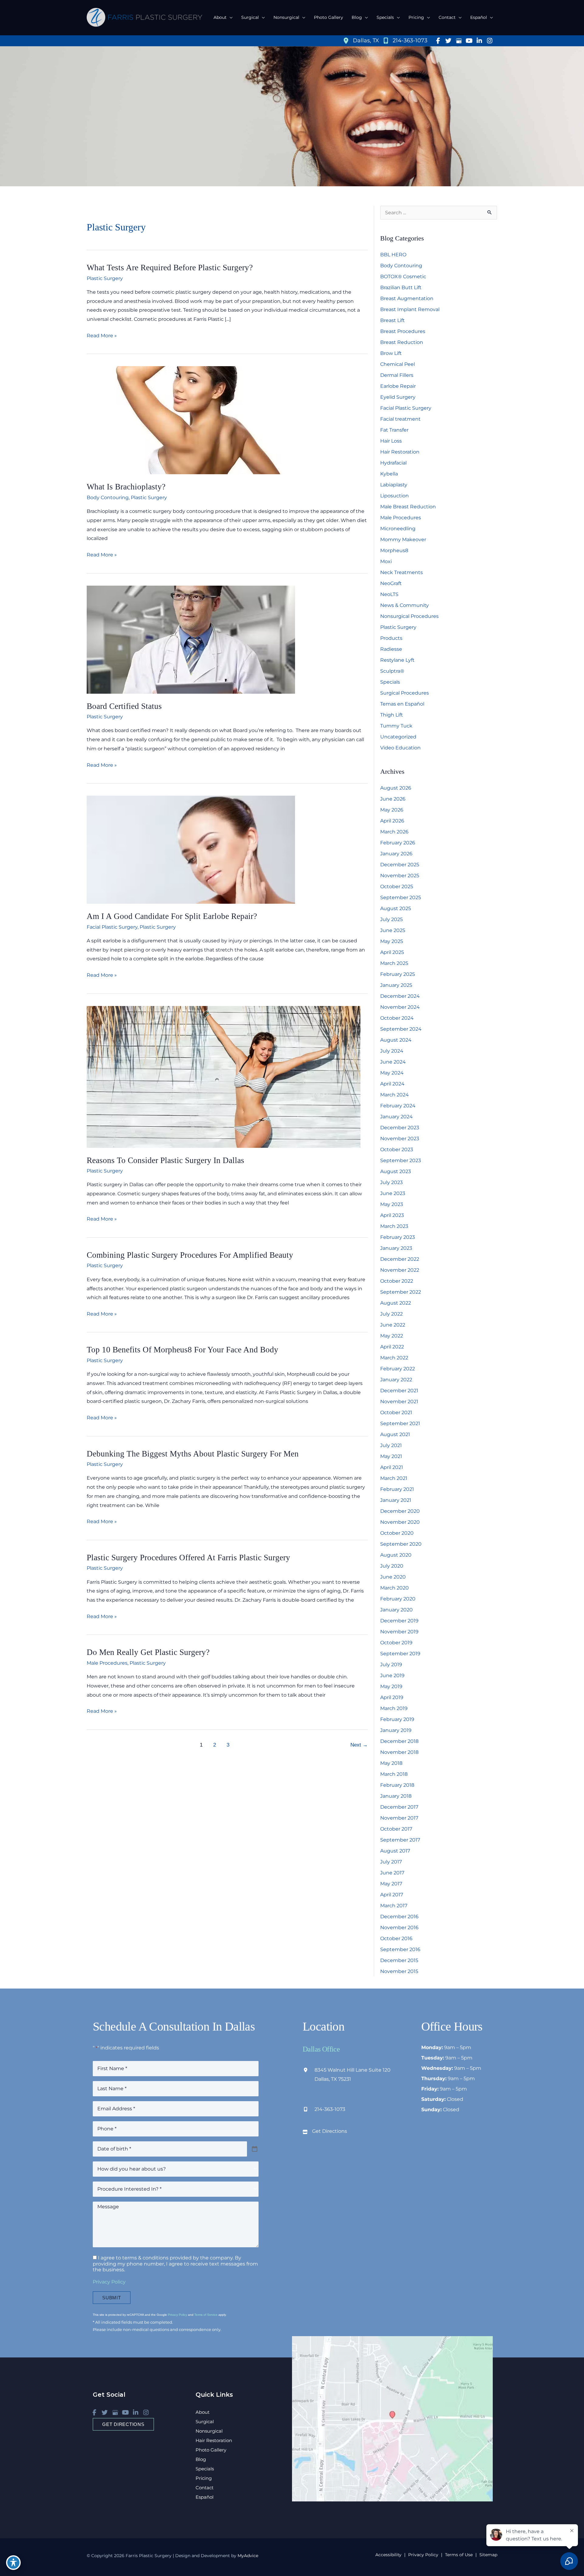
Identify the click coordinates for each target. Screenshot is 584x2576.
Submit (112, 2298)
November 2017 (399, 1818)
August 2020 (396, 1555)
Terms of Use (459, 2555)
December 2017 (399, 1807)
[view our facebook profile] (438, 41)
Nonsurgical (209, 2431)
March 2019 (394, 1708)
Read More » (102, 336)
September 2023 (401, 1160)
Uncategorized (398, 737)
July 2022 (391, 1314)
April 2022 (392, 1347)
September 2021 (400, 1423)
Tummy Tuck (396, 726)
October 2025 (397, 887)
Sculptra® (392, 671)
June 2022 (393, 1325)
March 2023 (394, 1226)
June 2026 (393, 799)
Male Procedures (107, 1663)
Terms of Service (206, 2315)
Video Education (400, 748)
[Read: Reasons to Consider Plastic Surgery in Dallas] (224, 1076)
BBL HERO (393, 255)
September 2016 (400, 1949)
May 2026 (392, 810)
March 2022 (394, 1358)
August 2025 (396, 908)
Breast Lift (393, 320)
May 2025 (392, 941)
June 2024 (393, 1062)
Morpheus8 (395, 550)
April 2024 (392, 1084)
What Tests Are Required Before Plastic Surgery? (170, 268)
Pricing (204, 2478)
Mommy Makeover (403, 540)
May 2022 (392, 1336)
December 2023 (400, 1128)
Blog (201, 2459)
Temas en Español (402, 704)
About (203, 2412)
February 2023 (398, 1237)
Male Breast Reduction (408, 507)
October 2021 (396, 1412)
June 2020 (393, 1577)
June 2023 (393, 1193)
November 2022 (400, 1270)
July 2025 (391, 919)
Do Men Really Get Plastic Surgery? (148, 1652)
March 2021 (394, 1478)
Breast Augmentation (407, 298)
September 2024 (401, 1029)
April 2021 (392, 1467)
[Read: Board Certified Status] (191, 639)
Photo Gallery (211, 2450)
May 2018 (391, 1763)
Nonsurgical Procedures (409, 616)
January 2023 (396, 1248)
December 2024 (400, 996)
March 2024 (395, 1095)
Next (359, 1745)
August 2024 (396, 1040)
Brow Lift (391, 353)
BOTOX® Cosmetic (403, 277)
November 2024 (400, 1007)
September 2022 (401, 1292)
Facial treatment (400, 419)
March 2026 (394, 832)
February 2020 (398, 1599)
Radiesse (391, 649)
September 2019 (400, 1654)
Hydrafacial (393, 463)
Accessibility (388, 2555)
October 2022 (397, 1281)
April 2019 (392, 1697)
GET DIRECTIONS (123, 2424)
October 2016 (396, 1938)
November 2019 (399, 1632)
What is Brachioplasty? (126, 487)
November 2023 (400, 1139)
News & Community (405, 605)
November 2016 (399, 1928)
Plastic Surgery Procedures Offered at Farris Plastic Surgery (188, 1558)
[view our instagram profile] (490, 41)
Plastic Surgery (105, 278)
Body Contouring (108, 498)
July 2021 (391, 1445)
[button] (230, 17)
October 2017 (396, 1829)
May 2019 (391, 1686)
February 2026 (398, 843)
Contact (205, 2488)
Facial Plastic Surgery (112, 927)
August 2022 (396, 1303)
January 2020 (396, 1610)
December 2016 (399, 1917)
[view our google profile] (459, 41)
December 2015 (399, 1960)
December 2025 (400, 865)
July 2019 (391, 1665)
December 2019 (399, 1621)
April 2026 (392, 821)
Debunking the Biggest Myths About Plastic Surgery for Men (193, 1454)
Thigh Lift (392, 715)
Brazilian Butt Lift (401, 287)
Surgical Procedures (405, 693)
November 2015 (399, 1971)
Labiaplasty (394, 485)
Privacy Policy (109, 2282)
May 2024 (392, 1073)
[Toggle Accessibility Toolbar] (13, 2563)
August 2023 (396, 1171)
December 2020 (400, 1511)
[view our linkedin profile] (479, 41)
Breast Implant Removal (410, 309)
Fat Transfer (394, 430)
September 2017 (400, 1840)
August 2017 (395, 1851)
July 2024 (392, 1051)
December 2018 (399, 1741)
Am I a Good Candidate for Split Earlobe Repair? (172, 916)
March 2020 (395, 1588)
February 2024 (398, 1106)
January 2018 (396, 1796)
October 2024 (397, 1018)
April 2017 (392, 1895)
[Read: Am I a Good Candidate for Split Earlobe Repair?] (191, 849)
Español (205, 2497)
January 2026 (396, 854)
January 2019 (396, 1730)
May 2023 (392, 1204)
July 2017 (391, 1862)
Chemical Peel (398, 364)
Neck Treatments (401, 572)
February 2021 (397, 1489)
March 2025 (394, 963)
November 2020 (400, 1522)
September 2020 (401, 1544)
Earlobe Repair (398, 386)
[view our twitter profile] (448, 41)
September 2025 (401, 897)
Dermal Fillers (397, 375)
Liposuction (395, 496)
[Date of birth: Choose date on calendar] (255, 2149)
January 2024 (396, 1117)
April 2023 (392, 1215)
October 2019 (396, 1643)
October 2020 (397, 1533)
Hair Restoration (400, 452)
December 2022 (400, 1259)
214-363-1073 (330, 2109)
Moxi (386, 561)
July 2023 (391, 1182)
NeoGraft (391, 583)
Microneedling (398, 529)
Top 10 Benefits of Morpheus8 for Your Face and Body (182, 1350)
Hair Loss (391, 441)
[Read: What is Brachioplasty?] (191, 420)
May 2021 (391, 1456)
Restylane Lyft (397, 660)
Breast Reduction (402, 342)
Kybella (389, 474)
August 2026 (396, 788)
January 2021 (396, 1500)
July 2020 (392, 1566)
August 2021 (395, 1434)
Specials (390, 682)
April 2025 (392, 952)
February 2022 (398, 1369)
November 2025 (400, 876)
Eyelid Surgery (398, 397)
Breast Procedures (403, 331)
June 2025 (393, 930)
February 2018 (397, 1785)
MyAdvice (247, 2556)
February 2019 (397, 1719)
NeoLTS (389, 594)
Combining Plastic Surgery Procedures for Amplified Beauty (190, 1255)
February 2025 (398, 974)
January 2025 (396, 985)
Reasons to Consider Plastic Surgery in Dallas (165, 1160)
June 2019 (392, 1675)
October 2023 (397, 1150)
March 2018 (394, 1774)
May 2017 (391, 1884)
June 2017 (392, 1873)
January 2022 (396, 1380)
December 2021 (399, 1391)
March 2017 (394, 1906)
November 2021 (399, 1402)
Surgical (205, 2422)
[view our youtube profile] (469, 41)
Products (391, 638)
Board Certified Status (124, 706)
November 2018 (399, 1752)
